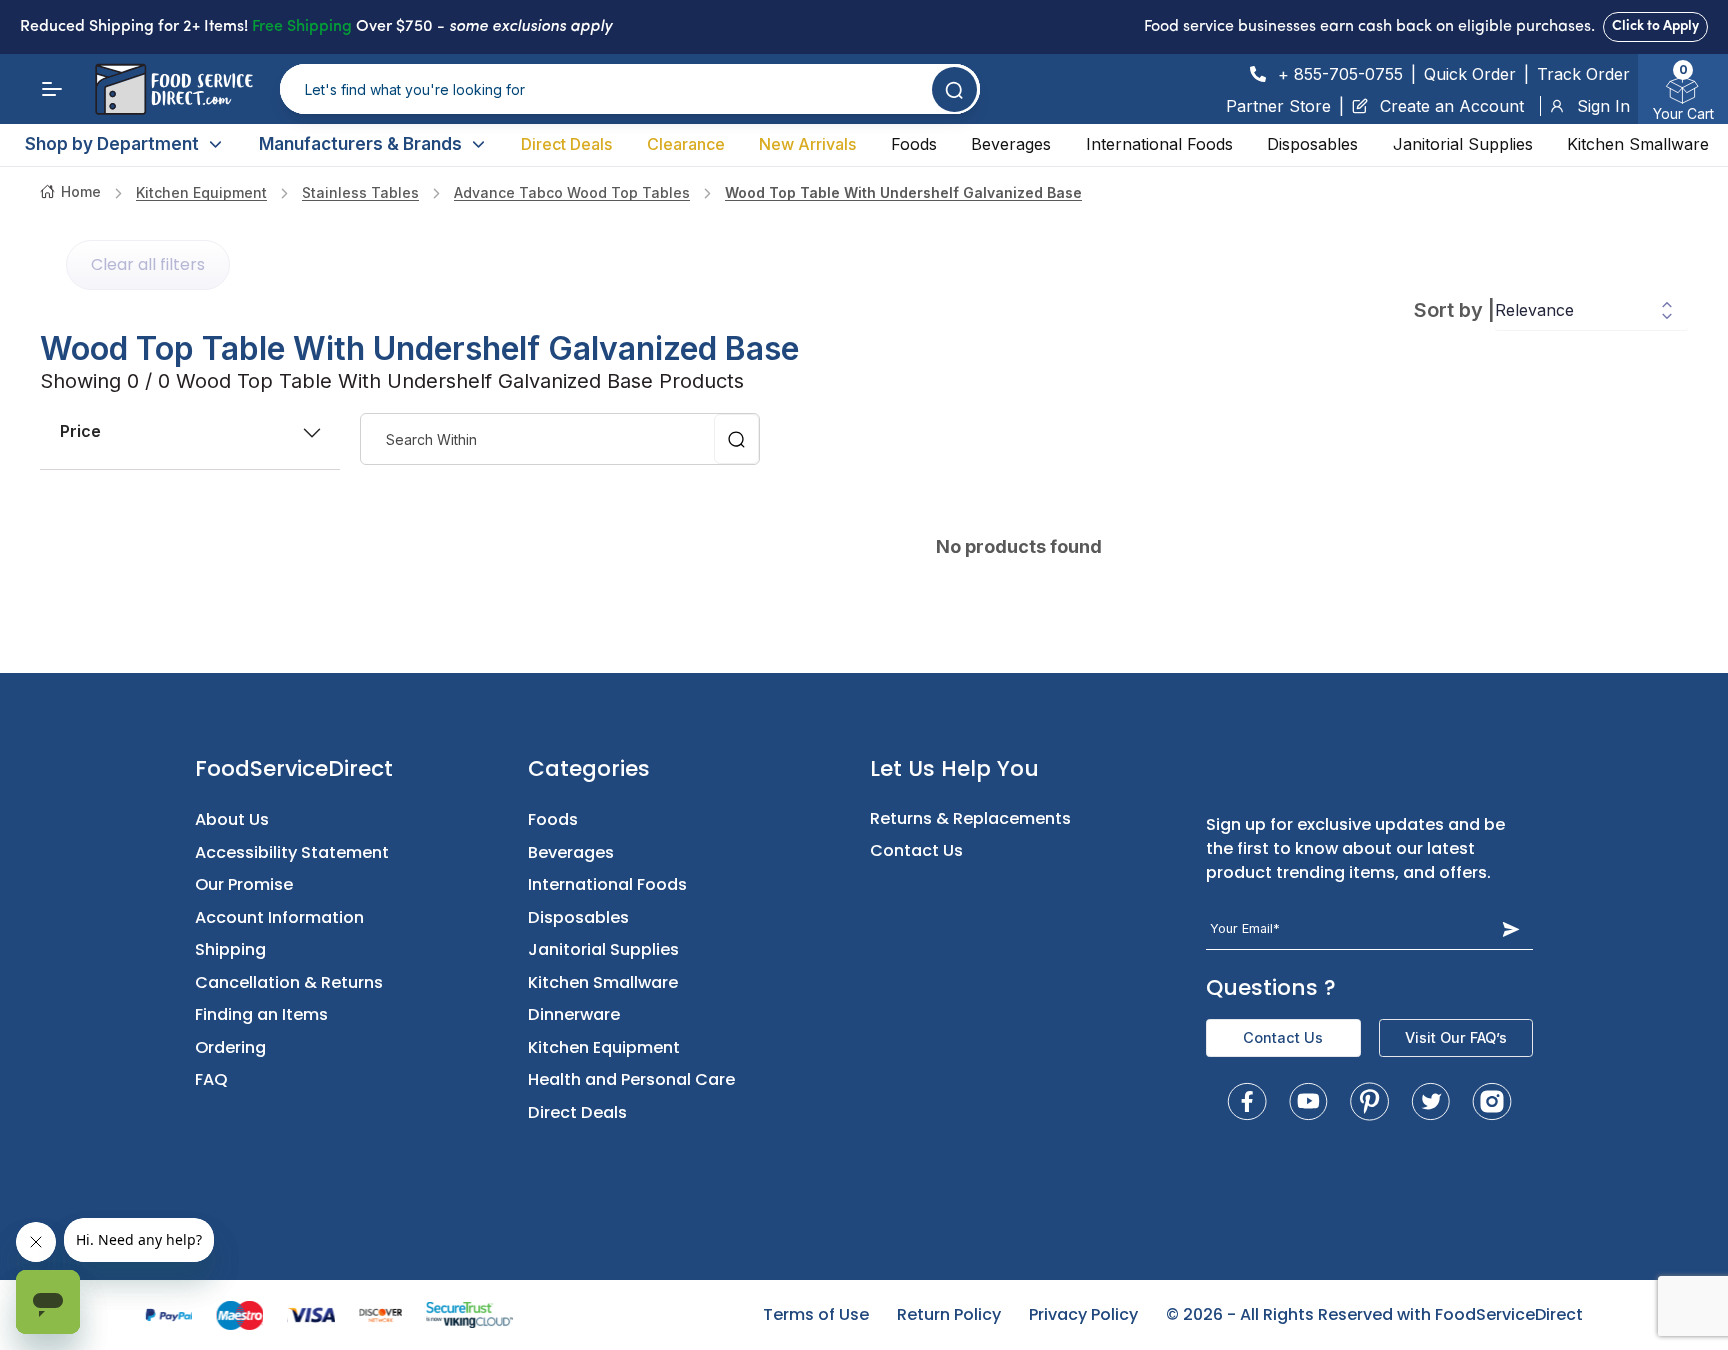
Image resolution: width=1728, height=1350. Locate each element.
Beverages (1011, 144)
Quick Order (1470, 74)
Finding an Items (261, 1014)
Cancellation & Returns (289, 982)
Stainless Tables (360, 192)
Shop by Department (112, 144)
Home (81, 191)
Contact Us (916, 850)
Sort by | (1454, 310)
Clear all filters (148, 264)
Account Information (279, 917)
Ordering (230, 1047)
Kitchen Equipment (201, 192)
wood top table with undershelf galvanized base (903, 192)
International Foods (1159, 144)
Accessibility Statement (292, 852)
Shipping (230, 949)
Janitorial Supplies (1463, 144)
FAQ (211, 1079)
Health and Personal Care (631, 1079)
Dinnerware (574, 1014)
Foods (914, 144)
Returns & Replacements (970, 818)
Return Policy (949, 1314)
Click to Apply (1655, 26)
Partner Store (1278, 106)
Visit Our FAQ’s (1456, 1037)
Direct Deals (566, 144)
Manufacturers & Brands (360, 144)
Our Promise (244, 884)
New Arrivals (807, 144)
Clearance (686, 144)
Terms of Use (816, 1314)
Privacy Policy (1083, 1314)
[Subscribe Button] (1511, 928)
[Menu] (52, 89)
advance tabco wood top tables (572, 192)
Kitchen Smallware (1638, 144)
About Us (232, 819)
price (80, 431)
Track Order (1583, 74)
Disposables (1312, 144)
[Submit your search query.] (954, 89)
